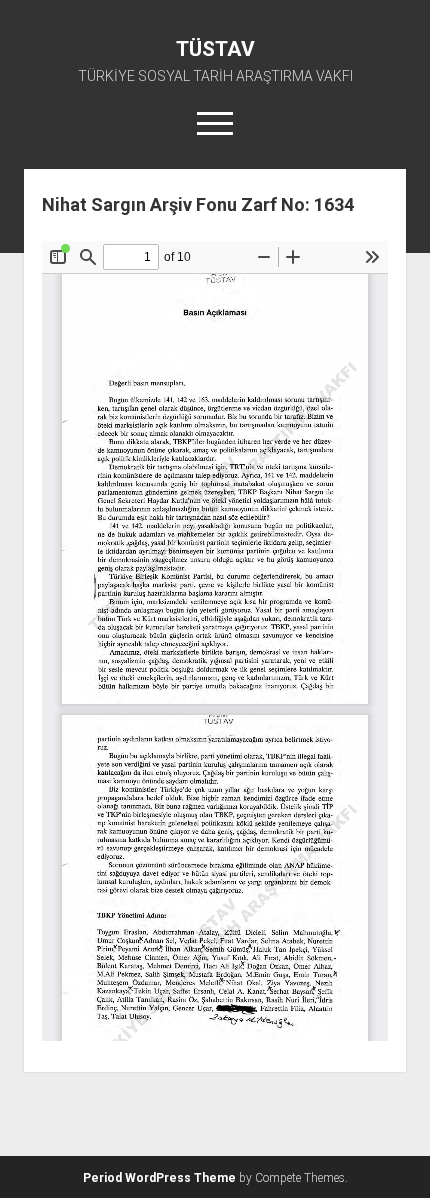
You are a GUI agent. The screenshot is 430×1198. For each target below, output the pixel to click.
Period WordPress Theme (159, 1178)
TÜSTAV (215, 49)
